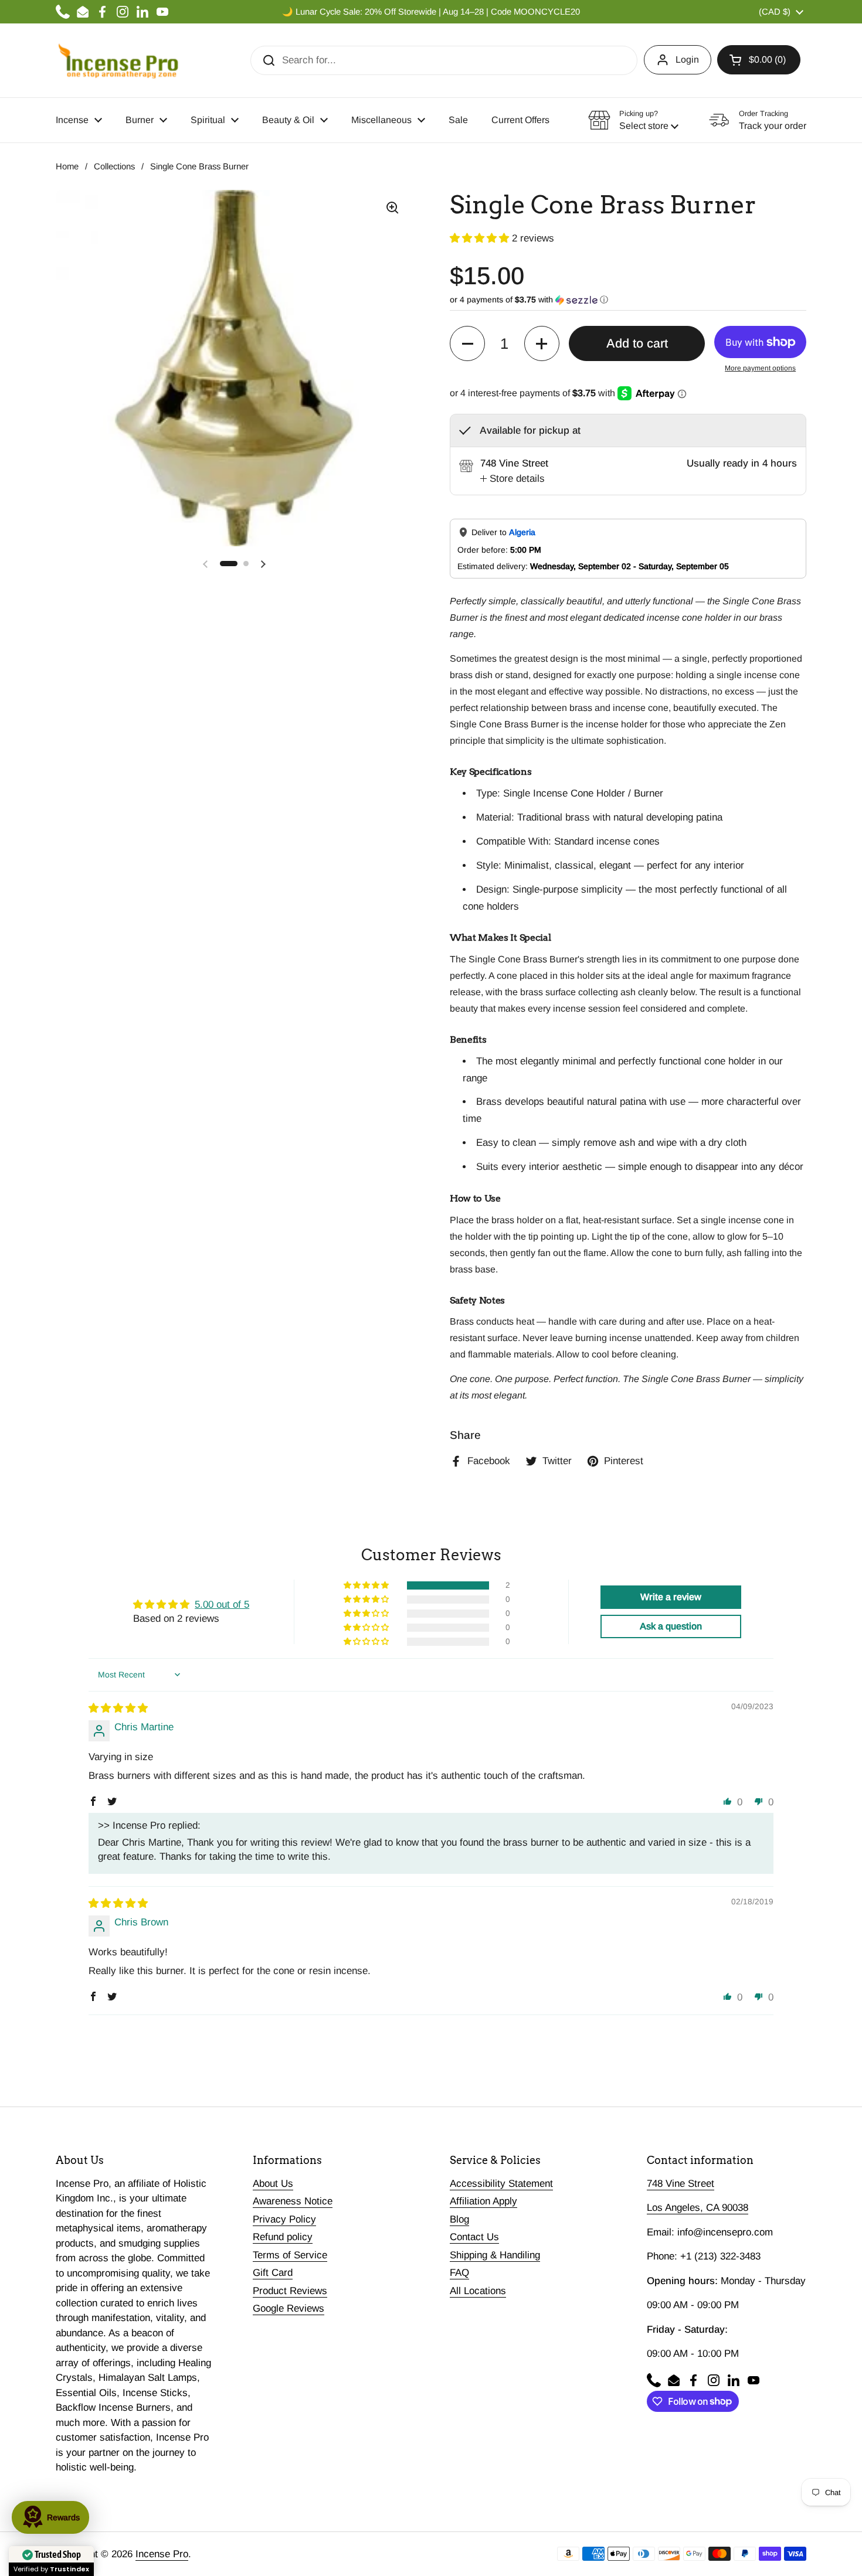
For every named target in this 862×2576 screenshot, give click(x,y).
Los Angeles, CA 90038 (698, 2208)
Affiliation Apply (483, 2201)
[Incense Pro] (118, 60)
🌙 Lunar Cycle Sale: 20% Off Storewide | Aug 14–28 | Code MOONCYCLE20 (431, 12)
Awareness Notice (293, 2201)
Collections (114, 166)
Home (67, 166)
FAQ (459, 2273)
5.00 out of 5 (222, 1605)
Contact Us (474, 2237)
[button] (759, 60)
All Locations (478, 2291)
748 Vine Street (681, 2184)
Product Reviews (290, 2291)
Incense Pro (162, 2554)
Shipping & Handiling (495, 2255)
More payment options (760, 368)
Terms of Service (290, 2255)
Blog (459, 2219)
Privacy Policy (284, 2219)
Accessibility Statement (501, 2184)
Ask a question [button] (671, 1626)
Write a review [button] (671, 1597)
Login (687, 59)
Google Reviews (289, 2308)
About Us (273, 2184)
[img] (118, 1708)
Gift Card (273, 2273)
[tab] (513, 479)
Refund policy (283, 2237)
